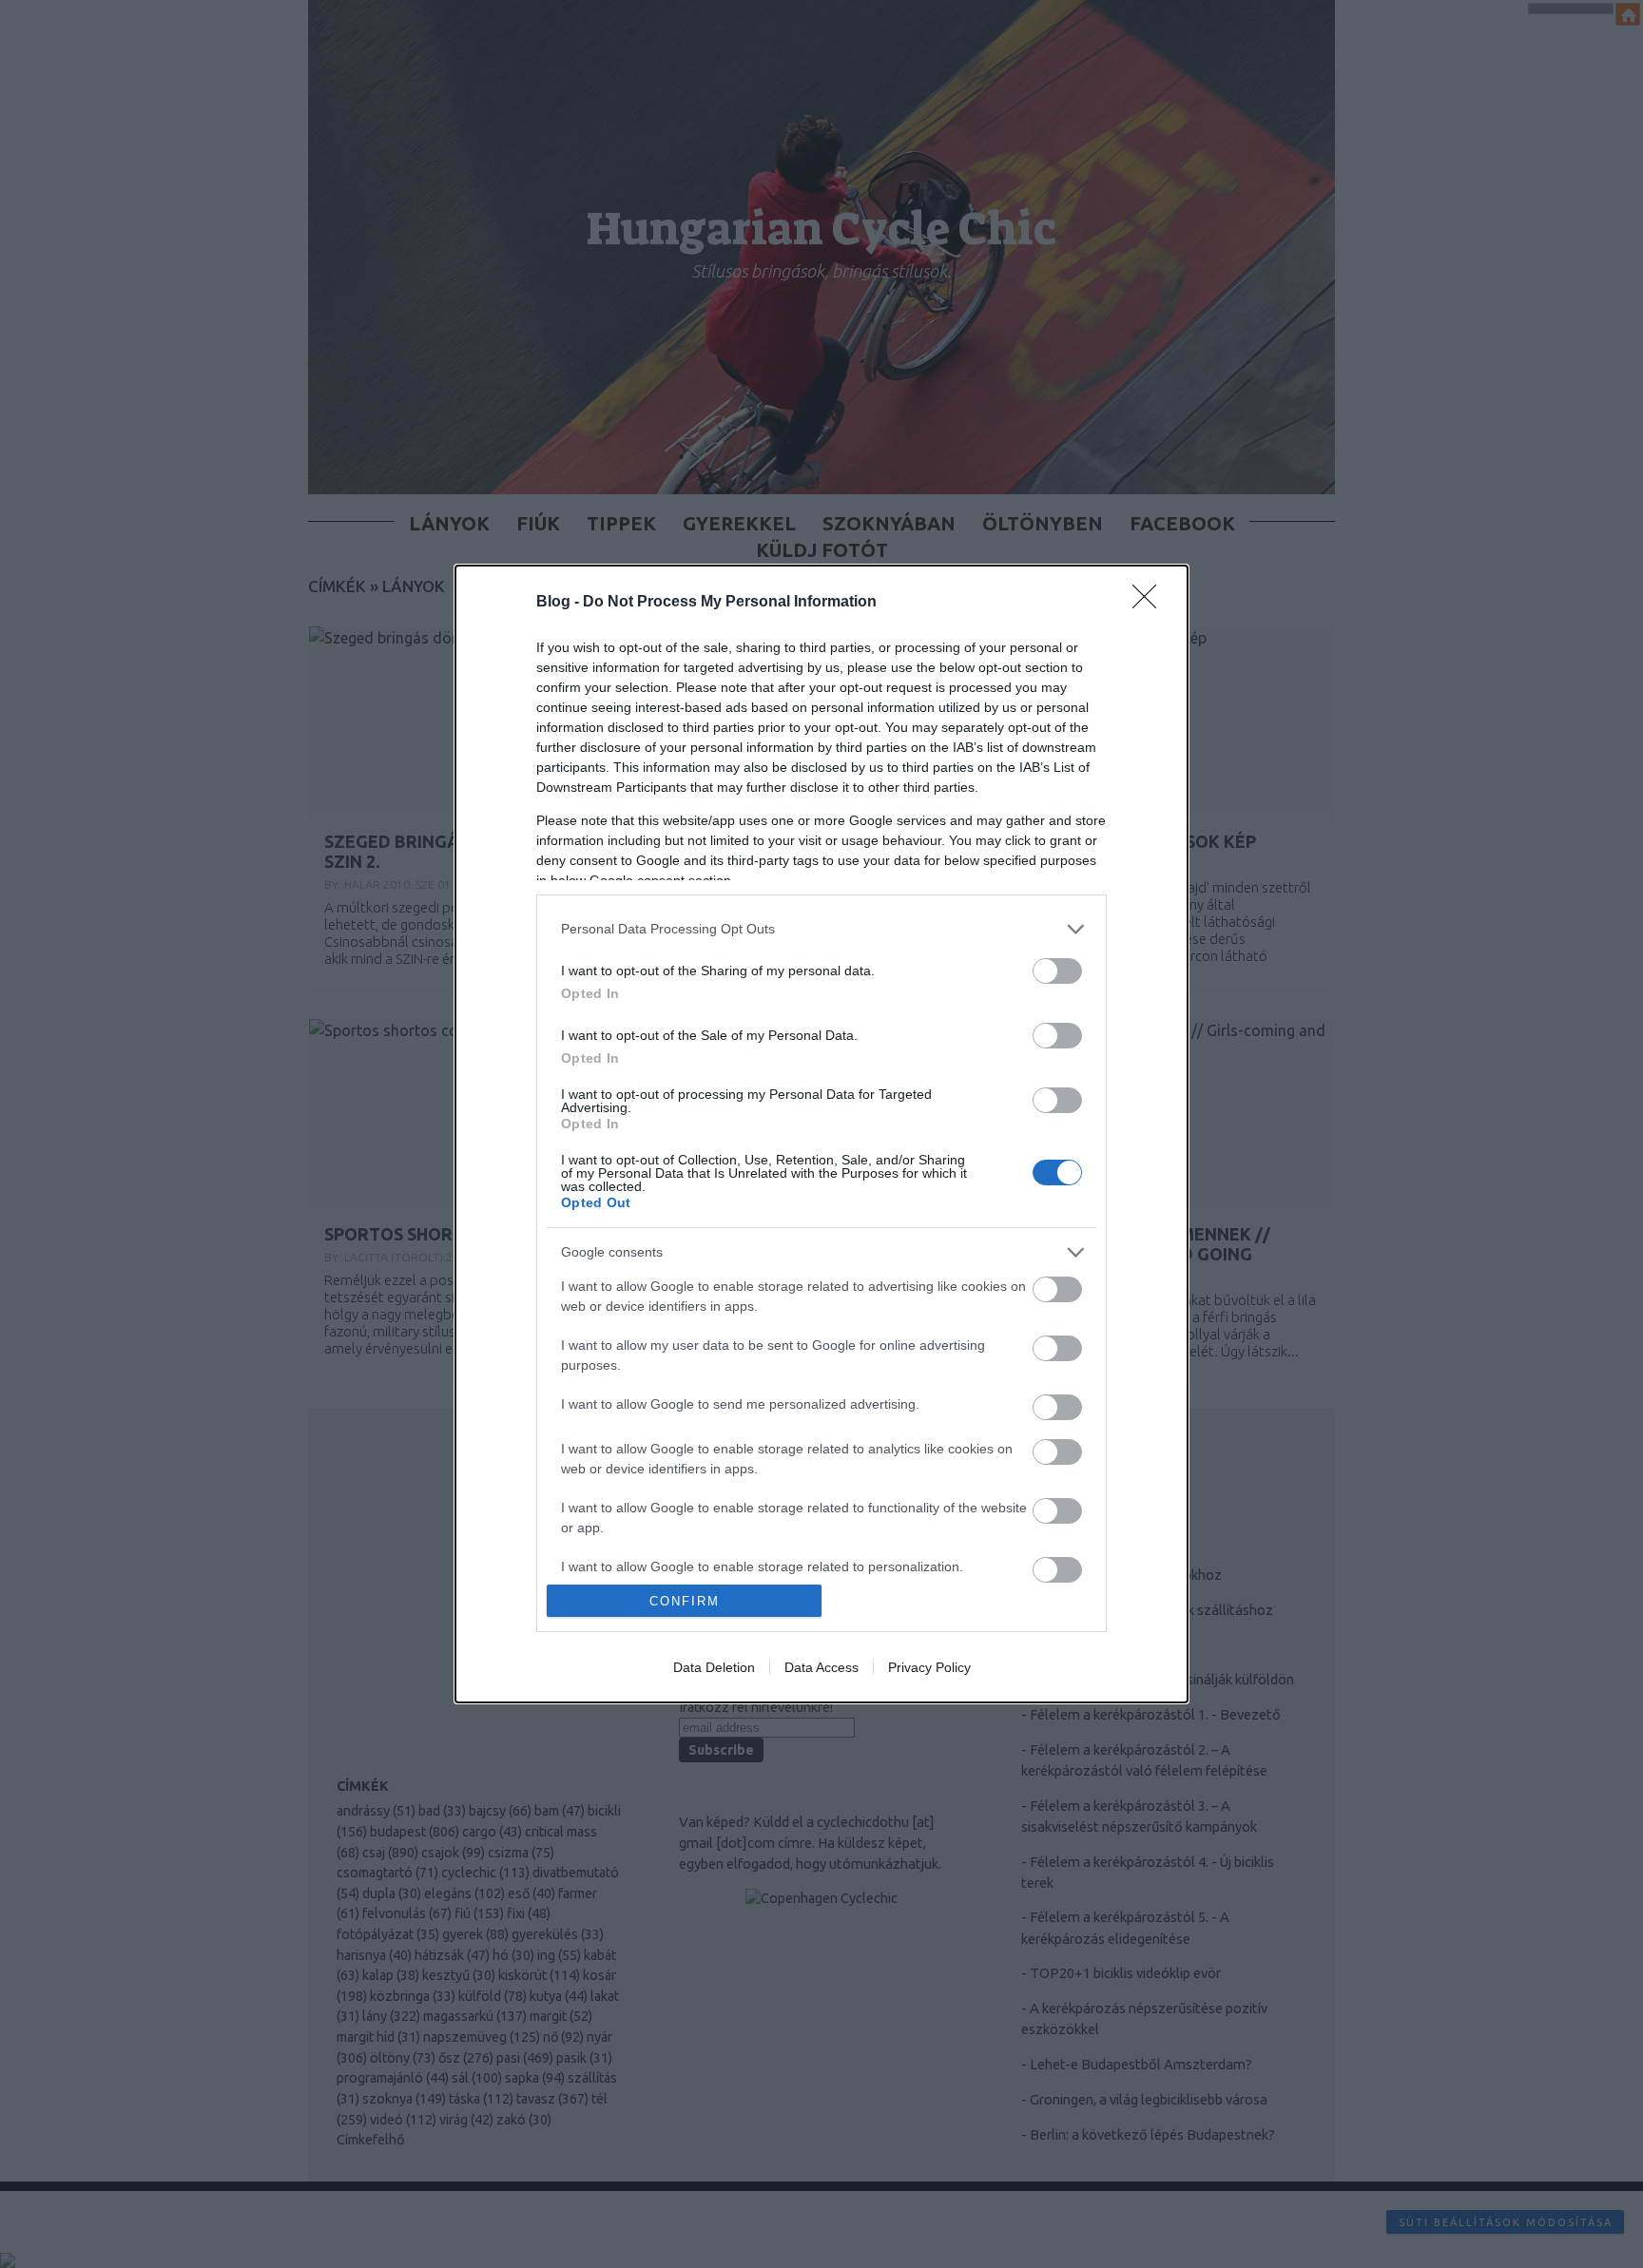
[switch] (1057, 971)
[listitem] (821, 929)
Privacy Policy (929, 1667)
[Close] (1150, 603)
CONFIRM (685, 1601)
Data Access (821, 1667)
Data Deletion (714, 1667)
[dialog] (821, 1134)
